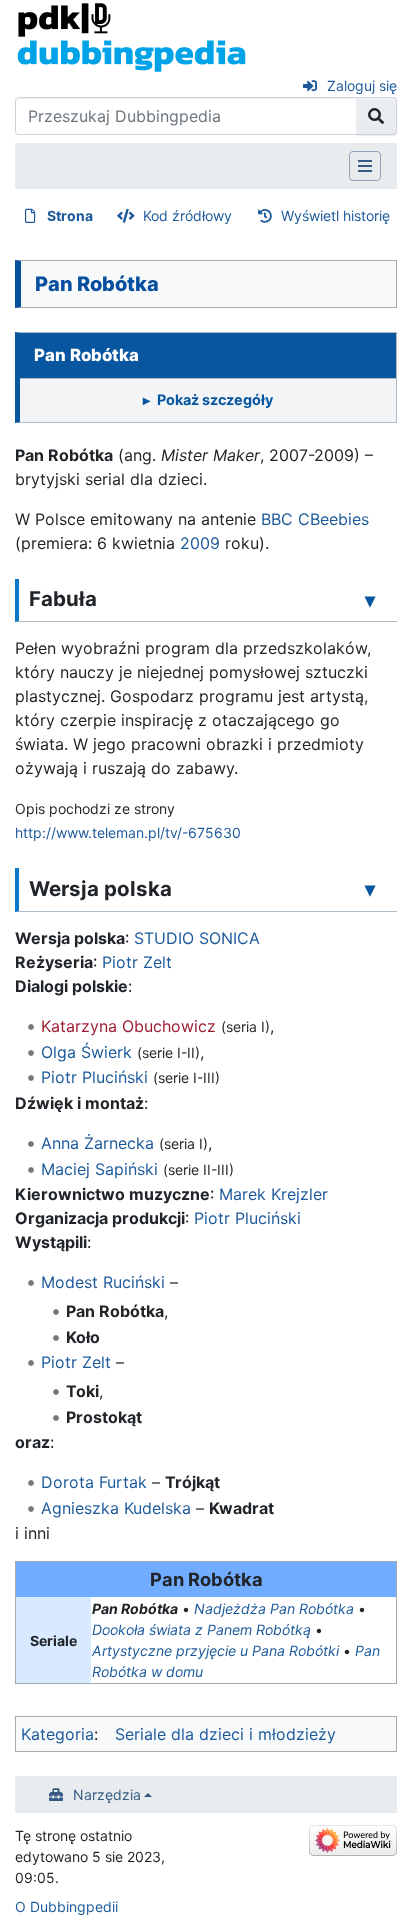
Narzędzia (107, 1794)
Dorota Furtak (94, 1482)
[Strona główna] (131, 36)
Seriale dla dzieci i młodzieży (225, 1734)
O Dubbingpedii (66, 1906)
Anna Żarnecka (97, 1143)
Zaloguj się (362, 85)
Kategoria (57, 1734)
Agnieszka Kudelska (116, 1508)
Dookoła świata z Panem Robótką (201, 1629)
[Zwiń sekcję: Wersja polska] (370, 890)
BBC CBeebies (315, 519)
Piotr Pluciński (94, 1077)
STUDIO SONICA (197, 938)
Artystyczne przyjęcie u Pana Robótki (215, 1650)
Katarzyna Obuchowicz (128, 1026)
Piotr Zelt (137, 962)
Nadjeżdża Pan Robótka (274, 1608)
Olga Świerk (86, 1052)
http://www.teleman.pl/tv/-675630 (128, 832)
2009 (200, 543)
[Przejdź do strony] (376, 116)
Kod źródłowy (187, 215)
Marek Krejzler (273, 1194)
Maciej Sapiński (99, 1169)
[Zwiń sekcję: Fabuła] (370, 600)
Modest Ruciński (103, 1282)
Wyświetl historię (335, 215)
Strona (70, 215)
